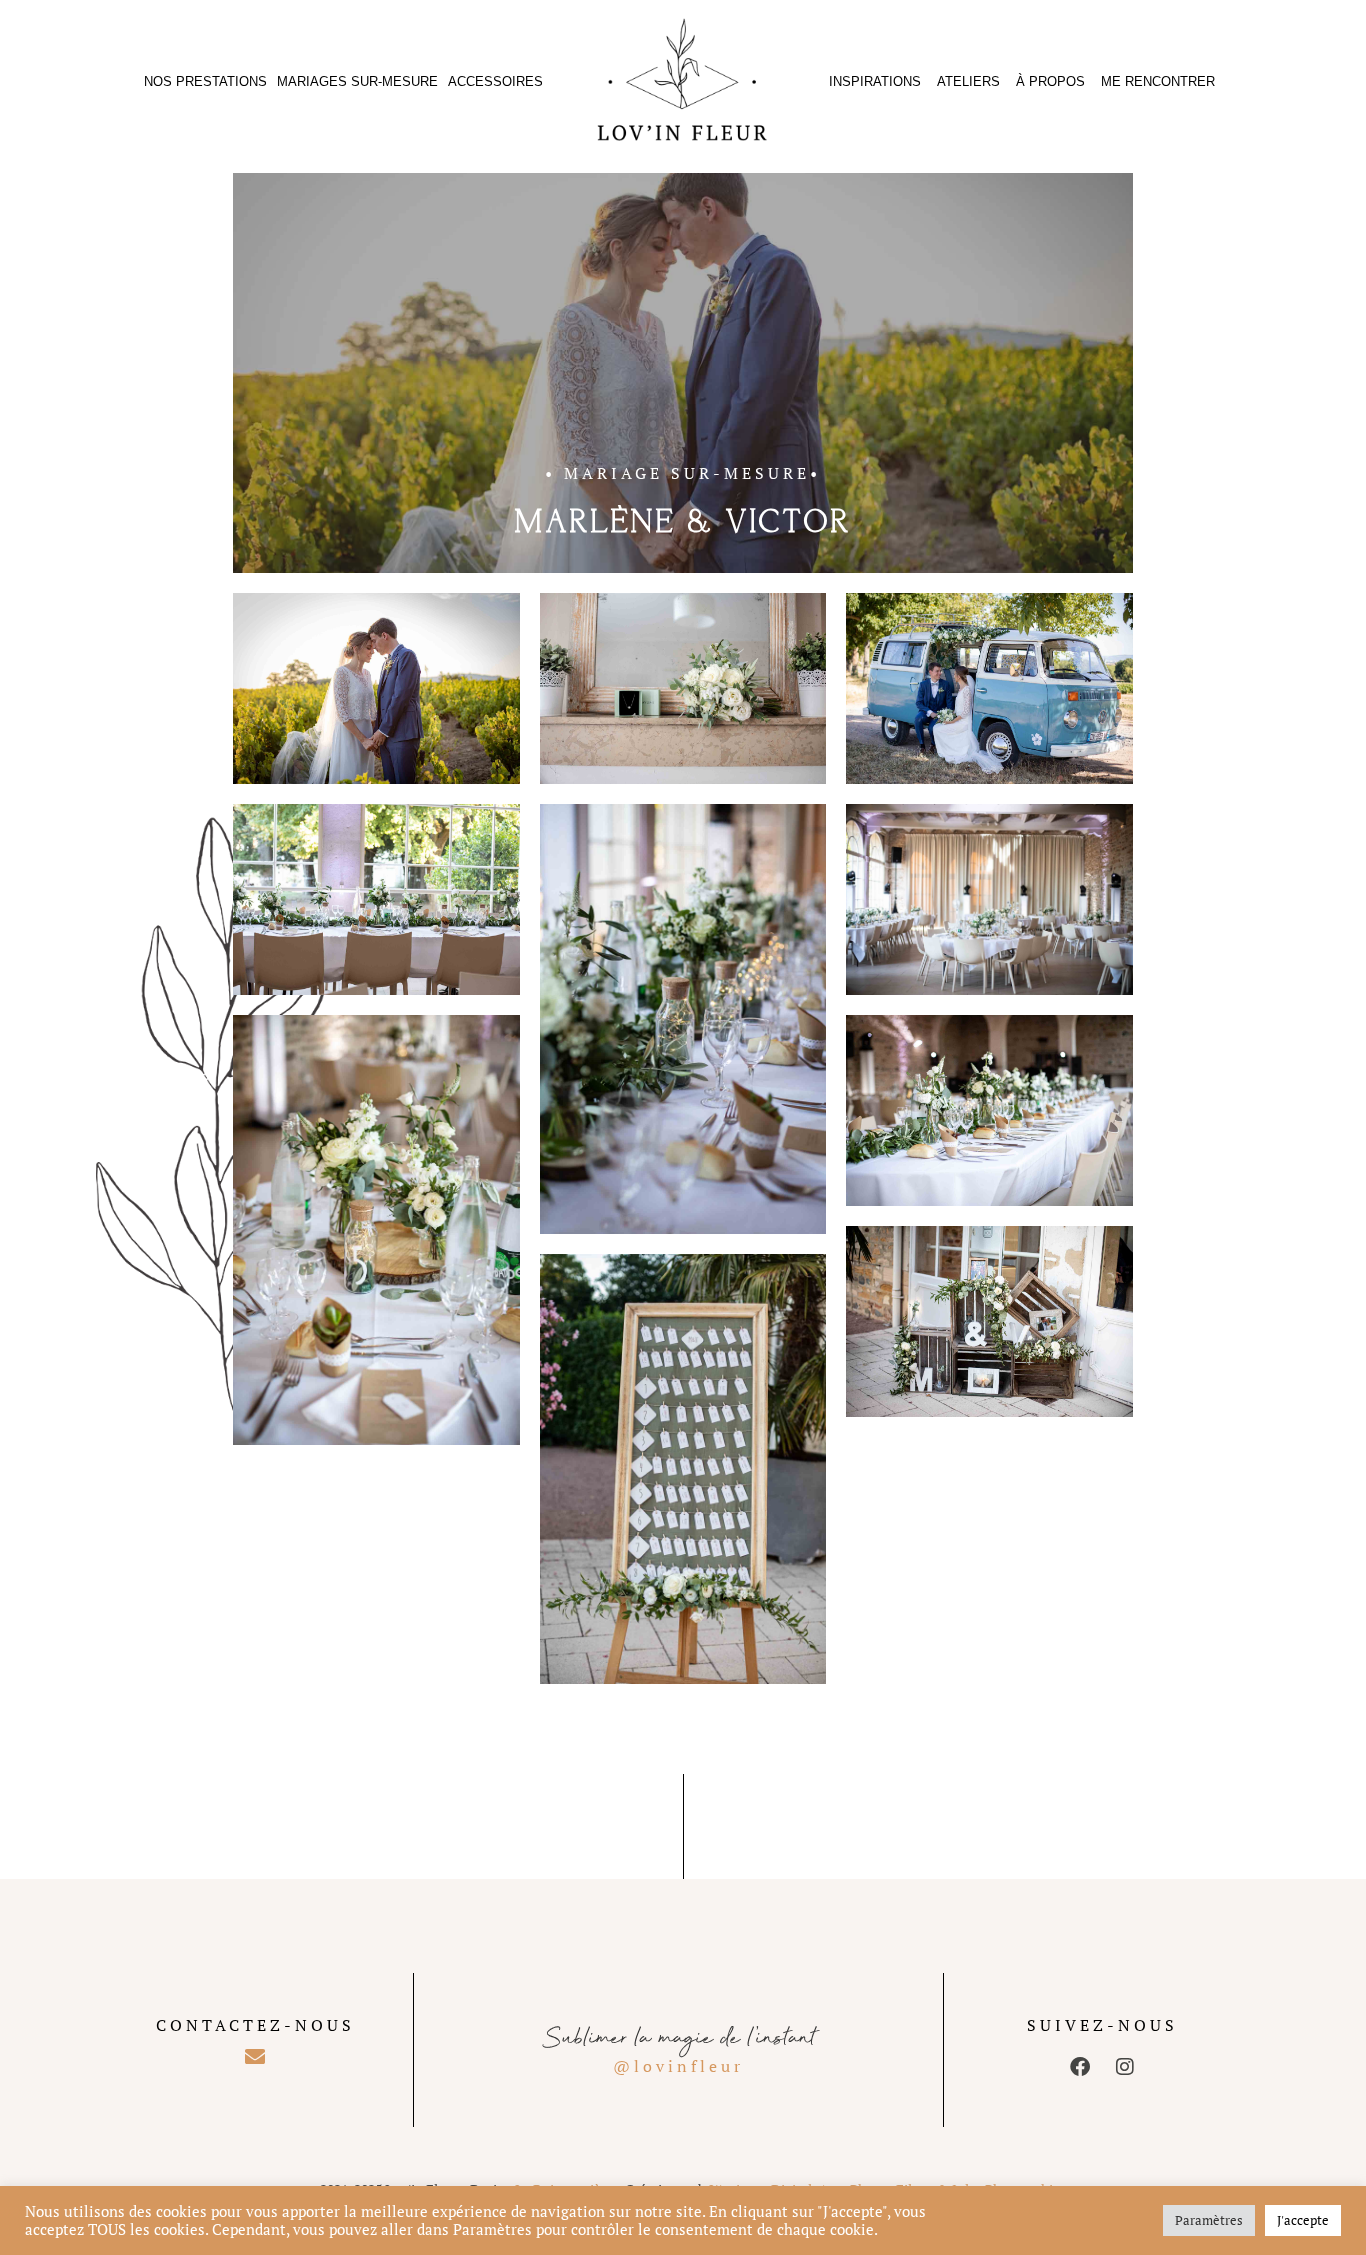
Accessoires (495, 81)
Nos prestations (205, 81)
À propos (1050, 81)
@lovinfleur (678, 2066)
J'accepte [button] (1303, 2220)
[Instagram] (1125, 2067)
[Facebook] (1080, 2067)
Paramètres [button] (1209, 2220)
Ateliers (968, 81)
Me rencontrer (1158, 81)
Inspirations (875, 81)
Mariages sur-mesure (357, 81)
